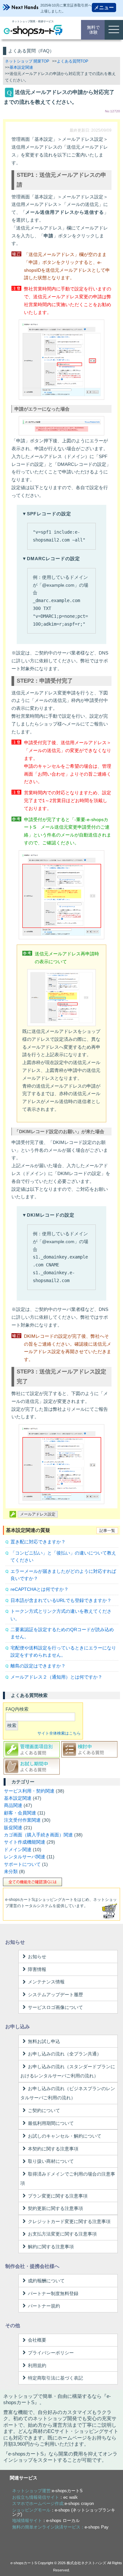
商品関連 (13, 1805)
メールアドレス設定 (38, 1514)
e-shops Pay (97, 2527)
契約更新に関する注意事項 (55, 2208)
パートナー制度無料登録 (53, 2293)
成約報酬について (46, 2281)
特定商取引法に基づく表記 (55, 2378)
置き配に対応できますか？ (38, 1542)
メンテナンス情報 (46, 1982)
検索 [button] (12, 1725)
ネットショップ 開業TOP (27, 61)
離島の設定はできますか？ (38, 1666)
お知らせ (37, 1957)
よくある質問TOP (72, 61)
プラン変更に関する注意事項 (58, 2196)
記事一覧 (107, 1531)
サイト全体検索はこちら (59, 1733)
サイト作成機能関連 (25, 1842)
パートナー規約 (44, 2306)
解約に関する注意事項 (51, 2247)
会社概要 (37, 2340)
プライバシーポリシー (51, 2353)
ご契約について (44, 2110)
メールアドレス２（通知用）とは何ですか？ (56, 1677)
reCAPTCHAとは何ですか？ (40, 1589)
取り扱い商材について (51, 2161)
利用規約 (37, 2365)
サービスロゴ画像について (55, 2007)
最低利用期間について (51, 2123)
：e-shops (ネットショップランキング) (64, 2512)
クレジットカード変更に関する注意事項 (69, 2221)
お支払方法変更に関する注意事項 (62, 2234)
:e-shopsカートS (47, 2491)
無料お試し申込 (44, 2041)
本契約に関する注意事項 (53, 2149)
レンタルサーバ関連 (25, 1857)
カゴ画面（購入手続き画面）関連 (38, 1835)
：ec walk (45, 2497)
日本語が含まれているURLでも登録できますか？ (61, 1600)
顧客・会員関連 (20, 1813)
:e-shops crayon (53, 2503)
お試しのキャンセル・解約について (65, 2136)
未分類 (11, 1871)
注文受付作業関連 (22, 1820)
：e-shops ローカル (46, 2521)
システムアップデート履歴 (55, 1995)
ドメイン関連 (18, 1849)
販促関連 (13, 1828)
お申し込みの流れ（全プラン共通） (65, 2054)
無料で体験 (93, 30)
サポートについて (22, 1864)
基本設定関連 (21, 67)
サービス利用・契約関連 (29, 1791)
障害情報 (37, 1969)
